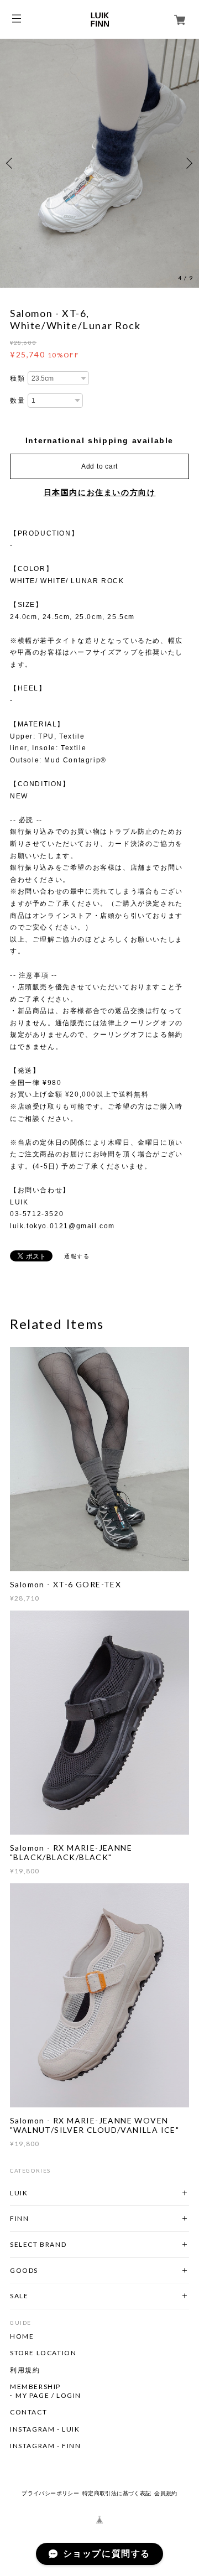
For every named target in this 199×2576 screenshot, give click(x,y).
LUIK (19, 2193)
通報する (77, 1256)
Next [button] (188, 163)
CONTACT (28, 2412)
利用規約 (25, 2370)
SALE (19, 2296)
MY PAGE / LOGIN (48, 2396)
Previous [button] (11, 163)
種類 (17, 378)
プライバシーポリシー (50, 2493)
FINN (19, 2218)
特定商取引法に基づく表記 (117, 2493)
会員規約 (166, 2493)
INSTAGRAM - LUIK (45, 2429)
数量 (17, 401)
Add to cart (99, 466)
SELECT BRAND (38, 2244)
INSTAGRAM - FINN (46, 2446)
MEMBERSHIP (35, 2387)
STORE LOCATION (43, 2353)
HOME (22, 2336)
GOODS (24, 2270)
